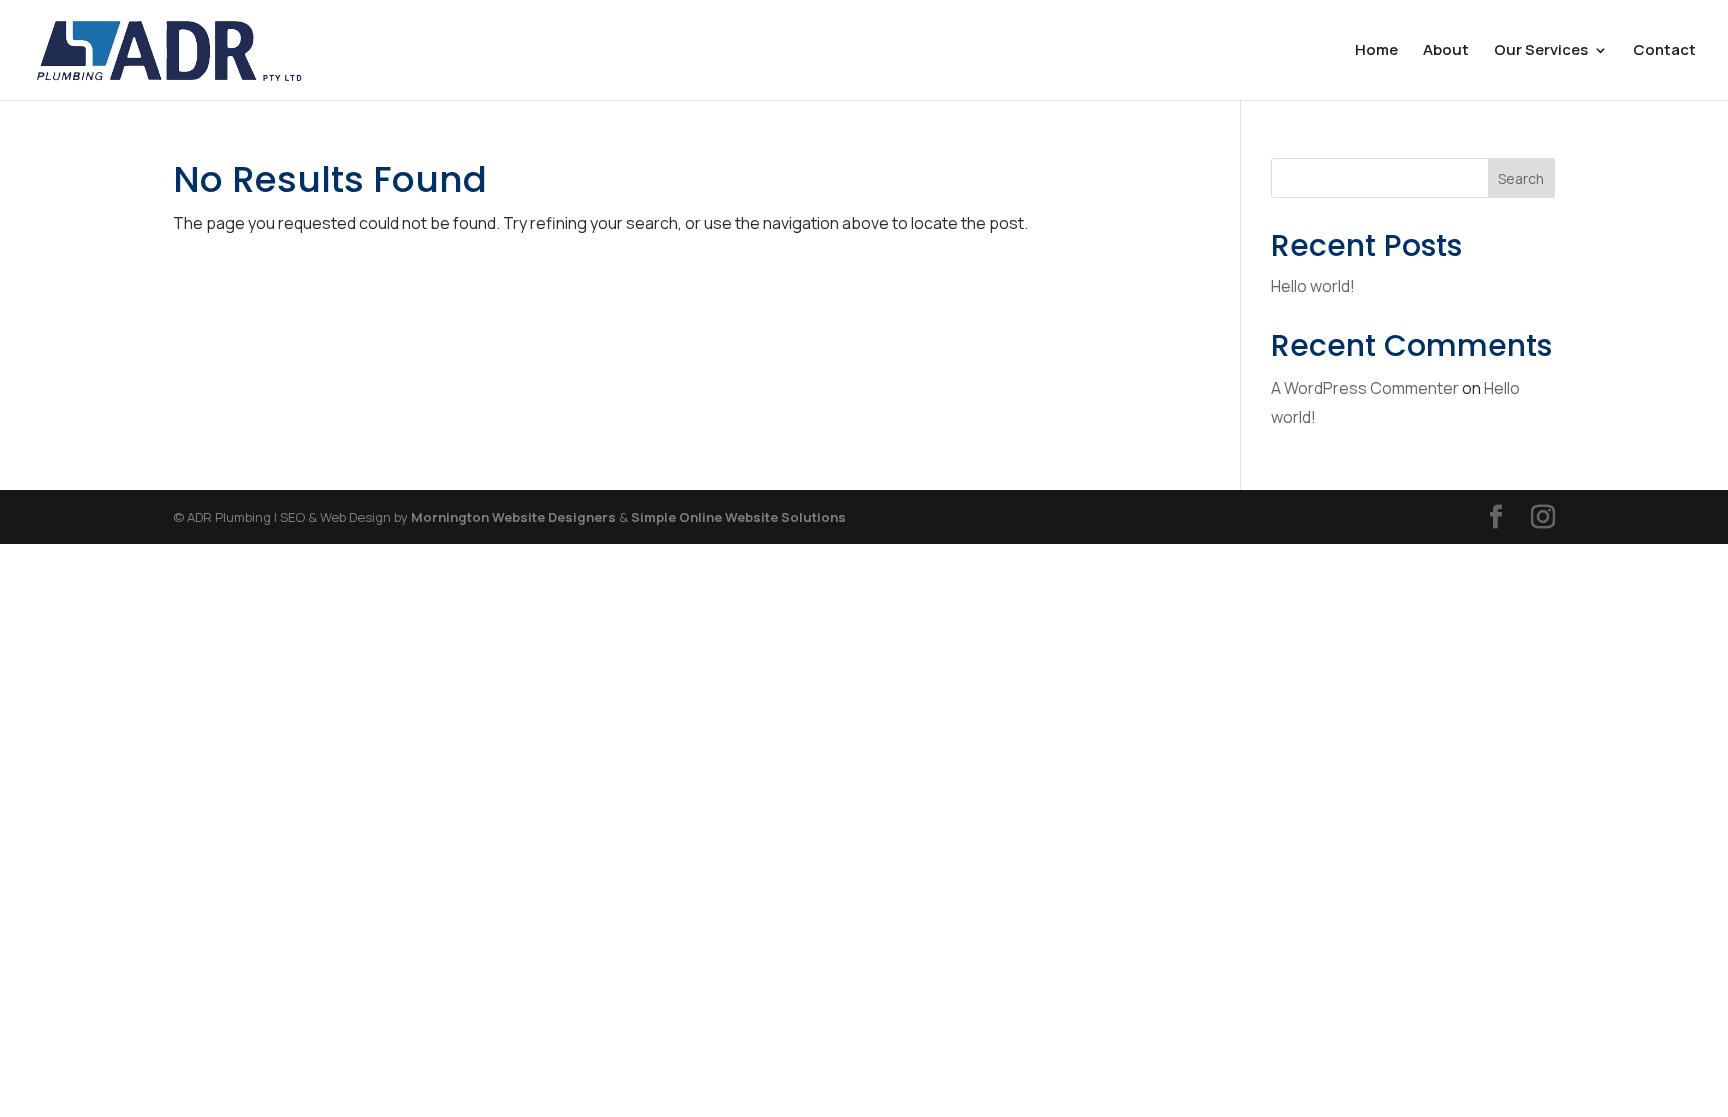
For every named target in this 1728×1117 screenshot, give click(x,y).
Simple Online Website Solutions (738, 517)
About (1446, 51)
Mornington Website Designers (513, 517)
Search (1521, 178)
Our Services (1541, 51)
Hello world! (1313, 286)
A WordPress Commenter (1365, 388)
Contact (1664, 51)
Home (1376, 51)
